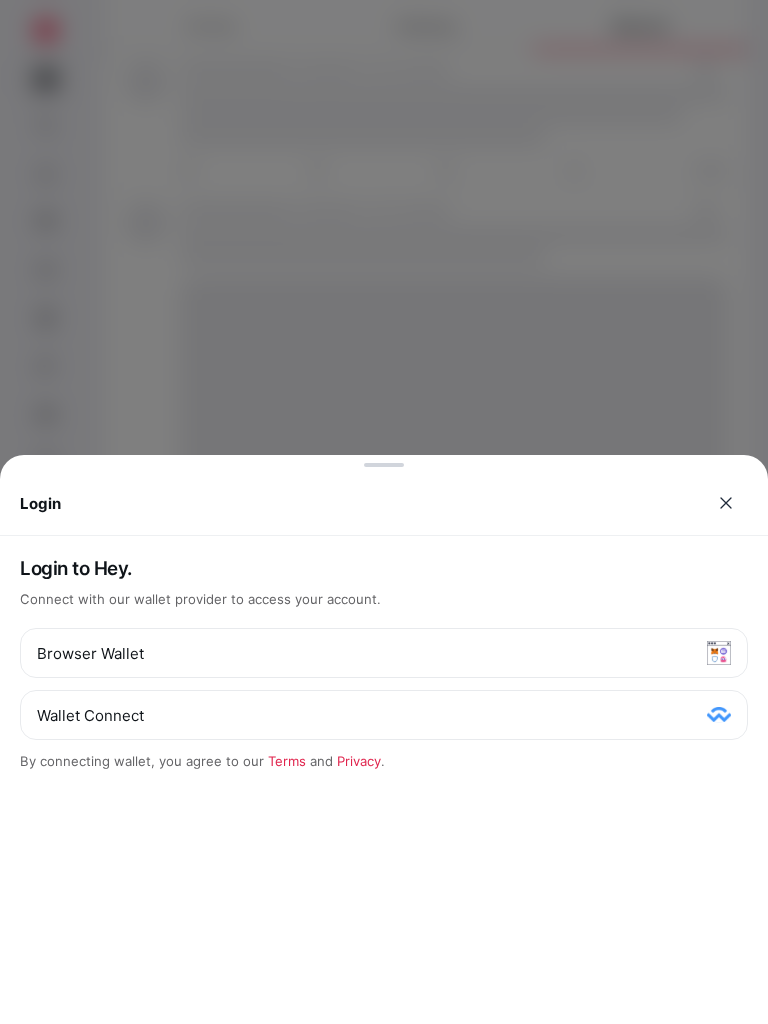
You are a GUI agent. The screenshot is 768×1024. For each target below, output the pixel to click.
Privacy (359, 761)
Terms (287, 761)
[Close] (726, 503)
